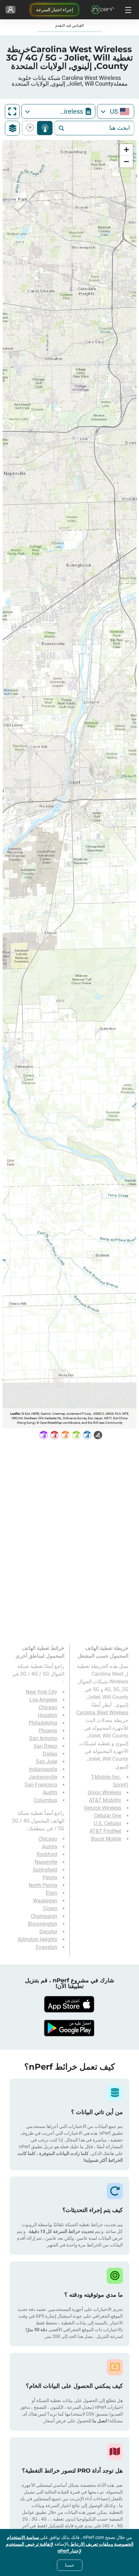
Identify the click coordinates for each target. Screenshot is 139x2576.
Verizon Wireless (102, 1808)
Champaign (44, 1916)
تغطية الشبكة (45, 128)
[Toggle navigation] (127, 10)
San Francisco (41, 1785)
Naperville (46, 1862)
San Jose (47, 1762)
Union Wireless (104, 1792)
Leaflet (15, 1414)
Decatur (48, 1932)
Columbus (46, 1800)
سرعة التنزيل (31, 128)
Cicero (50, 1908)
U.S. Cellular (107, 1823)
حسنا (70, 2565)
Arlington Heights (37, 1939)
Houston (48, 1715)
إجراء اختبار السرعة (55, 10)
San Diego (45, 1746)
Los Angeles (43, 1700)
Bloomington (43, 1924)
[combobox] (116, 111)
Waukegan (45, 1901)
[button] (126, 150)
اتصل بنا (99, 2421)
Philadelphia (43, 1723)
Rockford (47, 1854)
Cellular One (107, 1816)
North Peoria (43, 1885)
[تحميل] (69, 2004)
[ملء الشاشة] (12, 111)
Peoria (50, 1877)
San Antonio (43, 1738)
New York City (42, 1692)
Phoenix (48, 1731)
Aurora (50, 1847)
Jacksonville (43, 1777)
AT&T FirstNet (105, 1831)
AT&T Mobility (105, 1800)
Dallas (50, 1754)
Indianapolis (43, 1769)
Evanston (47, 1947)
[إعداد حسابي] (11, 10)
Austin (50, 1792)
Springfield (45, 1870)
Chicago (48, 1707)
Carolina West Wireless (102, 1713)
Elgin (52, 1893)
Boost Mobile (106, 1839)
